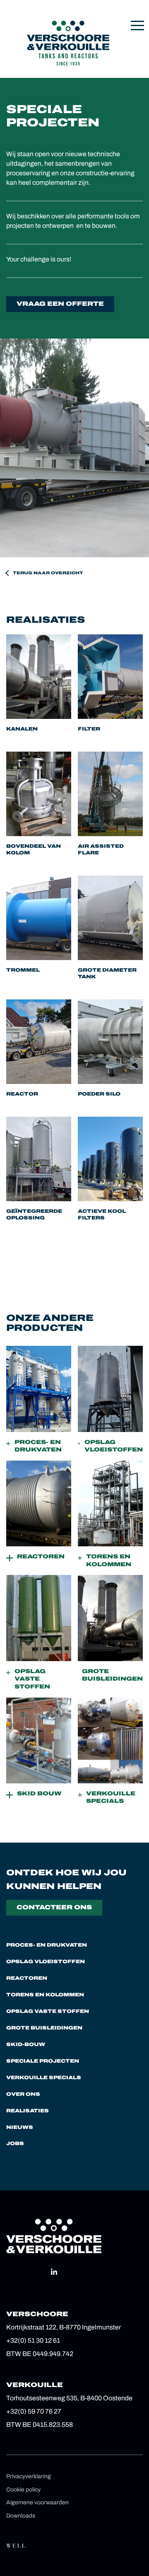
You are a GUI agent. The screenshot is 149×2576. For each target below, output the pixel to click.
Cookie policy (23, 2490)
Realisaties (28, 2111)
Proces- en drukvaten (47, 1945)
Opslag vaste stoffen (48, 2011)
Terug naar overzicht (48, 573)
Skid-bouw (26, 2044)
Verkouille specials (44, 2078)
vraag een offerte (60, 304)
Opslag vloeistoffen (46, 1962)
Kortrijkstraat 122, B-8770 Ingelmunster (64, 2327)
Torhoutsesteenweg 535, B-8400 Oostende (69, 2398)
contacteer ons (54, 1907)
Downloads (21, 2516)
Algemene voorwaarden (37, 2502)
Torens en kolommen (45, 1995)
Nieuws (20, 2127)
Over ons (23, 2094)
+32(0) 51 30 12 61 (33, 2340)
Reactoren (27, 1978)
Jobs (15, 2143)
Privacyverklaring (29, 2476)
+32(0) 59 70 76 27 (34, 2411)
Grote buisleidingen (44, 2028)
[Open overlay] (137, 25)
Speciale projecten (43, 2061)
